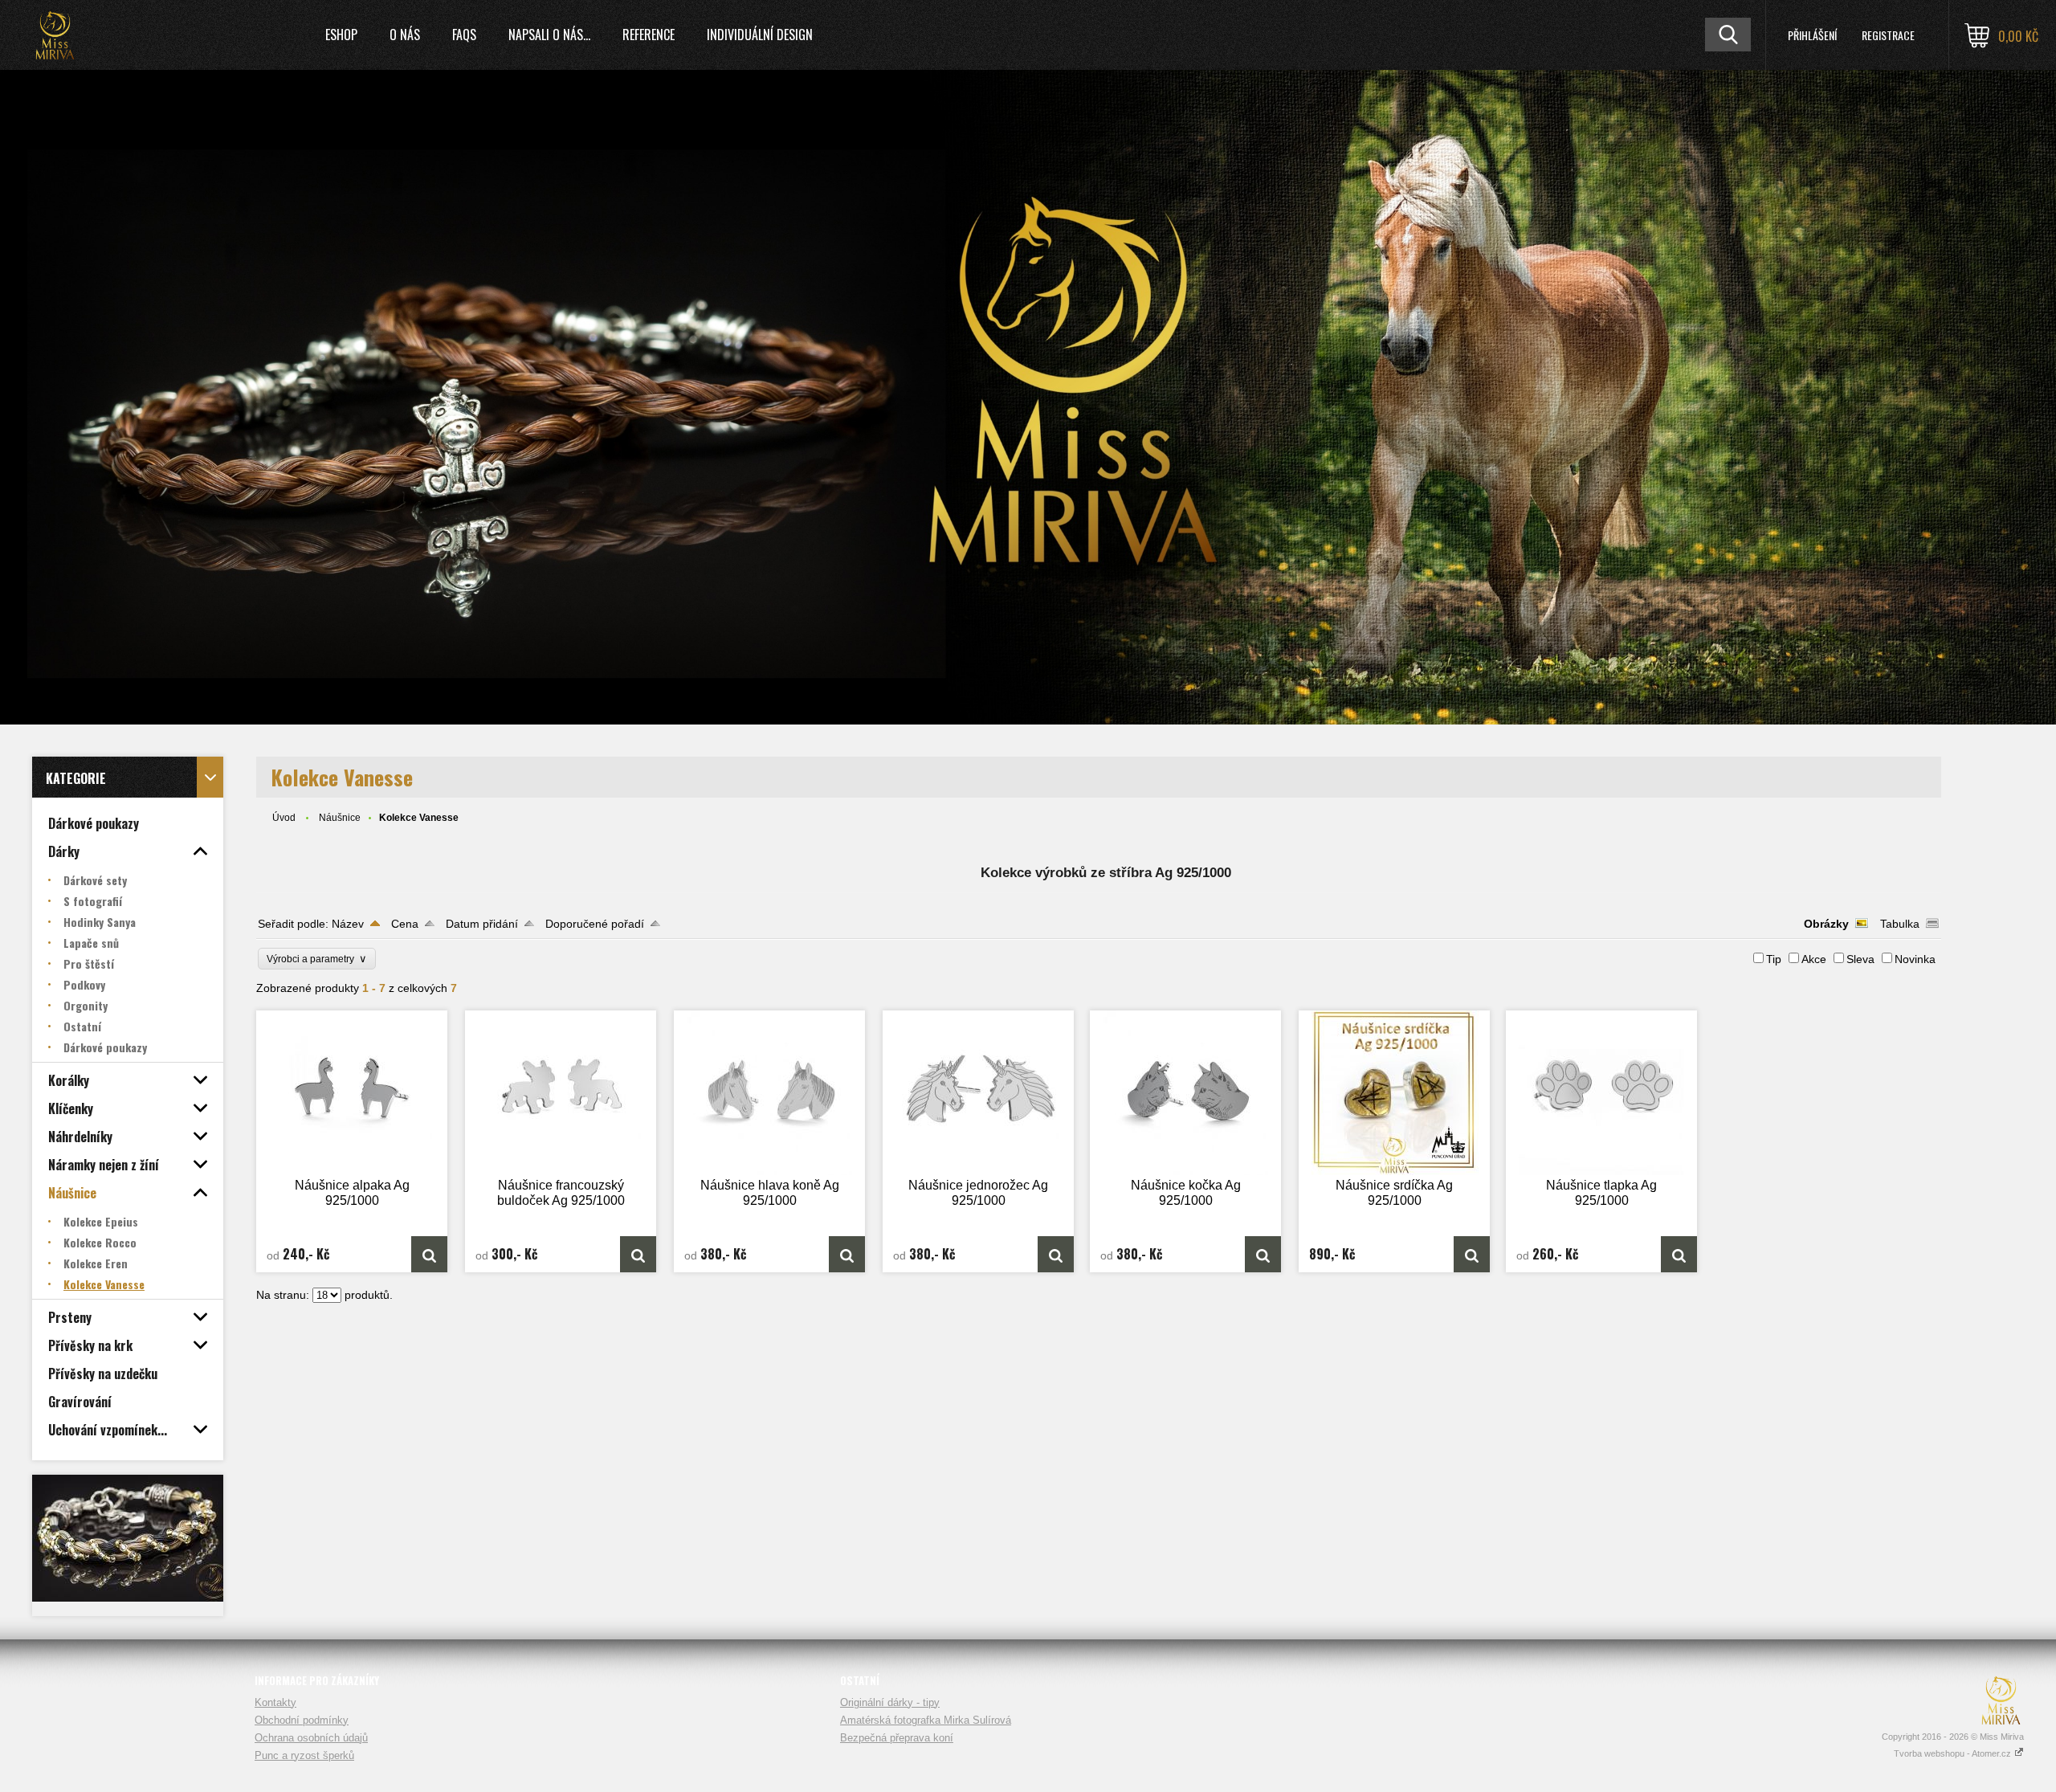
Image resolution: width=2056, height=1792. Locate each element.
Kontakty (275, 1702)
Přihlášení (1812, 35)
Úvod (284, 818)
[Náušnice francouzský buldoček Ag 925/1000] (561, 1093)
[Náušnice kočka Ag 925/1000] (1185, 1093)
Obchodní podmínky (302, 1720)
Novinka (1915, 959)
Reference (649, 35)
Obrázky (1826, 924)
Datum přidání (482, 924)
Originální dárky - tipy (890, 1702)
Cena (405, 924)
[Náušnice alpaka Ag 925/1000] (352, 1093)
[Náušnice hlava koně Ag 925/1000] (769, 1093)
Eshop (341, 35)
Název (348, 924)
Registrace (1888, 35)
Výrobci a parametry (317, 959)
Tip (1774, 959)
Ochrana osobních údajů (311, 1738)
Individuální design (760, 35)
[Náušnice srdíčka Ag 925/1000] (1394, 1093)
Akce (1814, 959)
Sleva (1860, 959)
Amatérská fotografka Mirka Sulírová (926, 1720)
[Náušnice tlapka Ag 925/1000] (1601, 1093)
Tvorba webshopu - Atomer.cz (1954, 1753)
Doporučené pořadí (595, 924)
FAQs (464, 35)
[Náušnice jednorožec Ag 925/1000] (978, 1093)
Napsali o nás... (549, 35)
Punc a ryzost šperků (304, 1755)
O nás (405, 35)
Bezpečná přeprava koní (897, 1738)
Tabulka (1900, 924)
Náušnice (340, 818)
